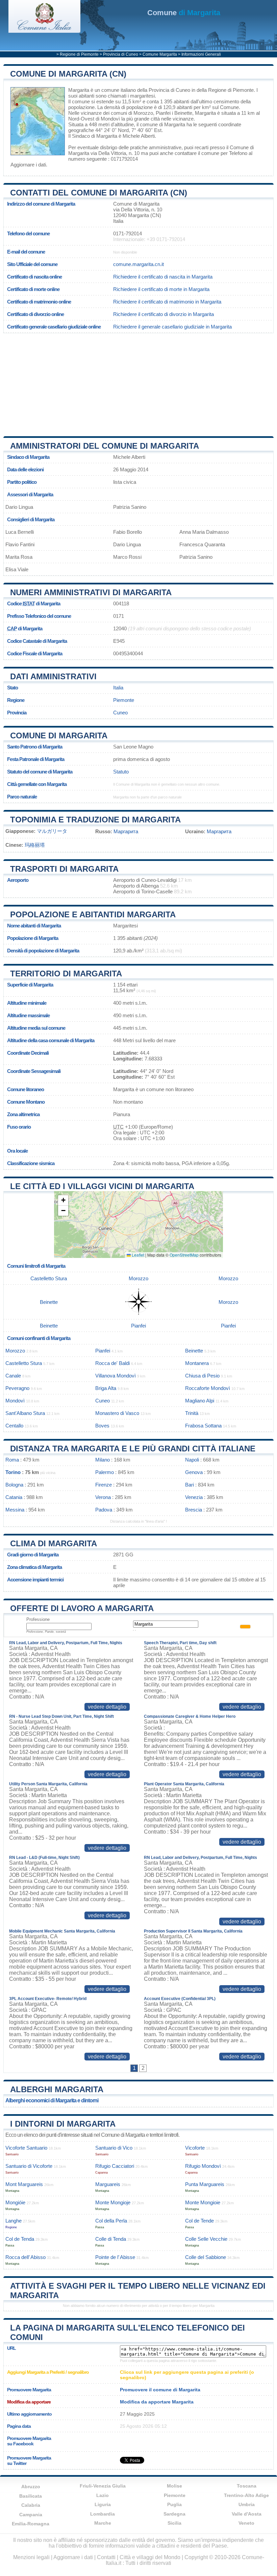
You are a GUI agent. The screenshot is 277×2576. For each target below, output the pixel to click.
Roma (12, 1460)
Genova (194, 1472)
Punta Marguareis (205, 2184)
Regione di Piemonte (79, 54)
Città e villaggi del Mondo (150, 2557)
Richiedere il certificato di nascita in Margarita (163, 277)
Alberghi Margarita (57, 2089)
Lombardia (103, 2514)
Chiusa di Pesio (202, 1376)
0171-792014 (128, 233)
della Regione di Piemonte (225, 90)
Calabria (31, 2505)
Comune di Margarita (59, 735)
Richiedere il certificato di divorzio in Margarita (163, 314)
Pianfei (163, 113)
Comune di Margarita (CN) (68, 74)
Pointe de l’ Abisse (115, 2257)
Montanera (197, 1363)
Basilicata (31, 2496)
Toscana (247, 2486)
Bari (190, 1485)
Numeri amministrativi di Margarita (91, 592)
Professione (38, 1619)
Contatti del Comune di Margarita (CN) (99, 193)
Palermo (105, 1472)
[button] (63, 1200)
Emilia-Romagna (31, 2524)
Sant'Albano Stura (25, 1413)
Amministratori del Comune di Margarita (105, 446)
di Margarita (184, 13)
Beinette (183, 113)
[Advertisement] (138, 382)
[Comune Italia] (44, 31)
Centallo (14, 1426)
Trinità (192, 1413)
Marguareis (108, 2184)
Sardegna (174, 2514)
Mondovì (110, 119)
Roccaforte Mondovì (208, 1388)
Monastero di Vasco (117, 1413)
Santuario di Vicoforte (29, 2166)
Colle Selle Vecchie (206, 2239)
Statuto (121, 772)
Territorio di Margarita (66, 974)
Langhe (14, 2221)
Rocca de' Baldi (112, 1363)
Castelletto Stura (49, 1278)
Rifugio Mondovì (203, 2166)
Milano (103, 1460)
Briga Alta (106, 1388)
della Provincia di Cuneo (164, 90)
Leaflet (137, 1255)
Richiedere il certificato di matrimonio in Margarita (167, 302)
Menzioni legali (31, 2557)
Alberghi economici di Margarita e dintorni (52, 2100)
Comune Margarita (160, 54)
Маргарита (126, 831)
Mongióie (15, 2202)
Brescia (194, 1510)
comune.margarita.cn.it (138, 264)
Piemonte (124, 700)
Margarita (79, 90)
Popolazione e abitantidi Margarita (93, 914)
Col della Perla (111, 2221)
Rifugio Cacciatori (115, 2166)
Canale (13, 1376)
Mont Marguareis (24, 2184)
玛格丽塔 (35, 845)
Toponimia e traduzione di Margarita (95, 820)
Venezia (194, 1497)
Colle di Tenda (111, 2239)
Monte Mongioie (203, 2202)
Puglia (174, 2504)
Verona (103, 1497)
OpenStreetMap (184, 1255)
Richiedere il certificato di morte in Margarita (161, 289)
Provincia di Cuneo (121, 54)
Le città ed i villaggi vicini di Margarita (102, 1186)
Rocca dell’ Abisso (26, 2257)
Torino (13, 1472)
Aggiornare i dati (28, 165)
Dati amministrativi (53, 676)
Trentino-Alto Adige (246, 2495)
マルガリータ (52, 831)
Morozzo (143, 113)
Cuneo (120, 713)
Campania (31, 2515)
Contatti (106, 2557)
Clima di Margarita (54, 1543)
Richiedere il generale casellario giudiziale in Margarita (172, 327)
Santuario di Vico (114, 2148)
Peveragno (17, 1388)
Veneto (246, 2523)
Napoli (192, 1460)
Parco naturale (22, 797)
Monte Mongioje (113, 2202)
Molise (174, 2486)
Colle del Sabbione (206, 2257)
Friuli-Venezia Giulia (103, 2486)
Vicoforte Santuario (26, 2148)
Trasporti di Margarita (64, 869)
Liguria (103, 2504)
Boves (102, 1426)
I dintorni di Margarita (63, 2124)
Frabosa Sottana (203, 1426)
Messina (15, 1510)
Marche (103, 2523)
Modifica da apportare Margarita (157, 2402)
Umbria (247, 2504)
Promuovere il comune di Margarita (160, 2390)
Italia (118, 688)
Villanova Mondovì (116, 1376)
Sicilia (174, 2523)
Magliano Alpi (200, 1401)
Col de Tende (199, 2221)
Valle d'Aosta (247, 2514)
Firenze (104, 1485)
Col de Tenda (20, 2239)
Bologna (14, 1485)
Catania (14, 1497)
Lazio (103, 2495)
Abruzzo (31, 2487)
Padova (104, 1510)
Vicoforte (195, 2148)
